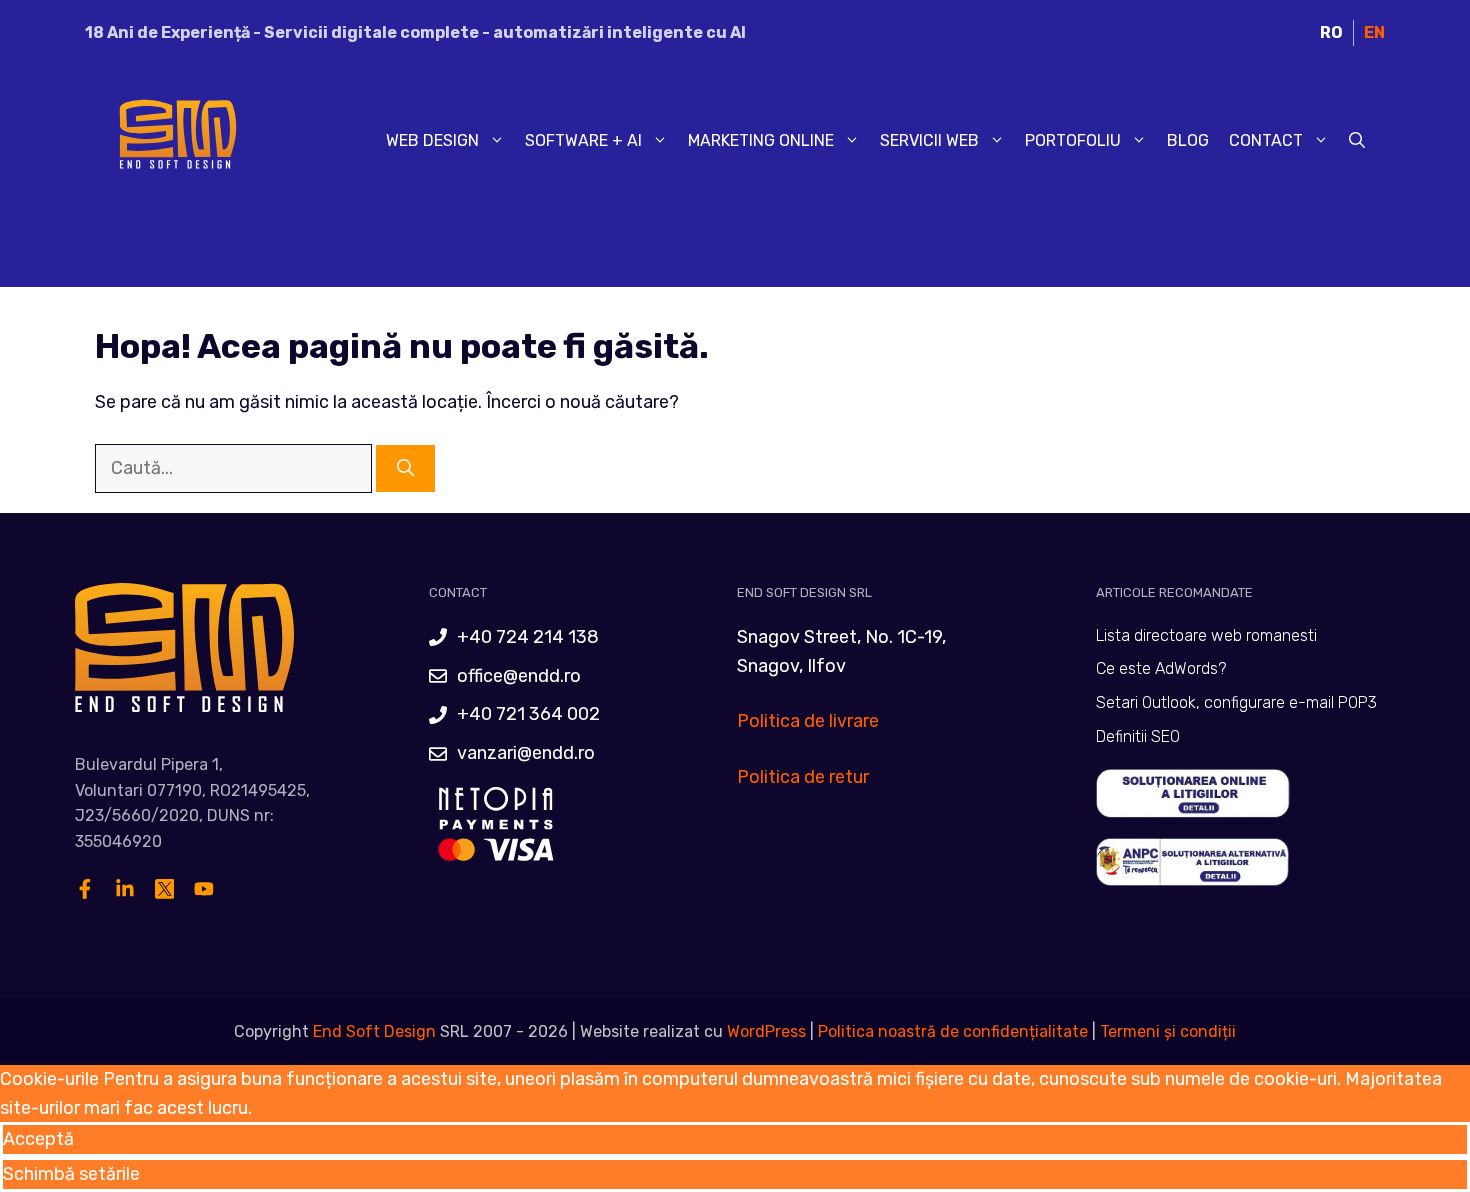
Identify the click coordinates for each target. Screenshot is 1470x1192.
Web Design (432, 140)
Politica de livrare (808, 721)
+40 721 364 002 (528, 714)
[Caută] (405, 469)
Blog (1188, 140)
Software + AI (583, 140)
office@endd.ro (519, 676)
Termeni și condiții (1168, 1031)
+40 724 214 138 (528, 637)
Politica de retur (803, 777)
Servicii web (929, 140)
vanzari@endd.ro (526, 753)
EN (1374, 32)
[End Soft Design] (175, 140)
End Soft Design (374, 1031)
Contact (1266, 140)
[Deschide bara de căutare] (1357, 141)
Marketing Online (761, 140)
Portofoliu (1073, 140)
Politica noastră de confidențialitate (951, 1031)
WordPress (766, 1031)
